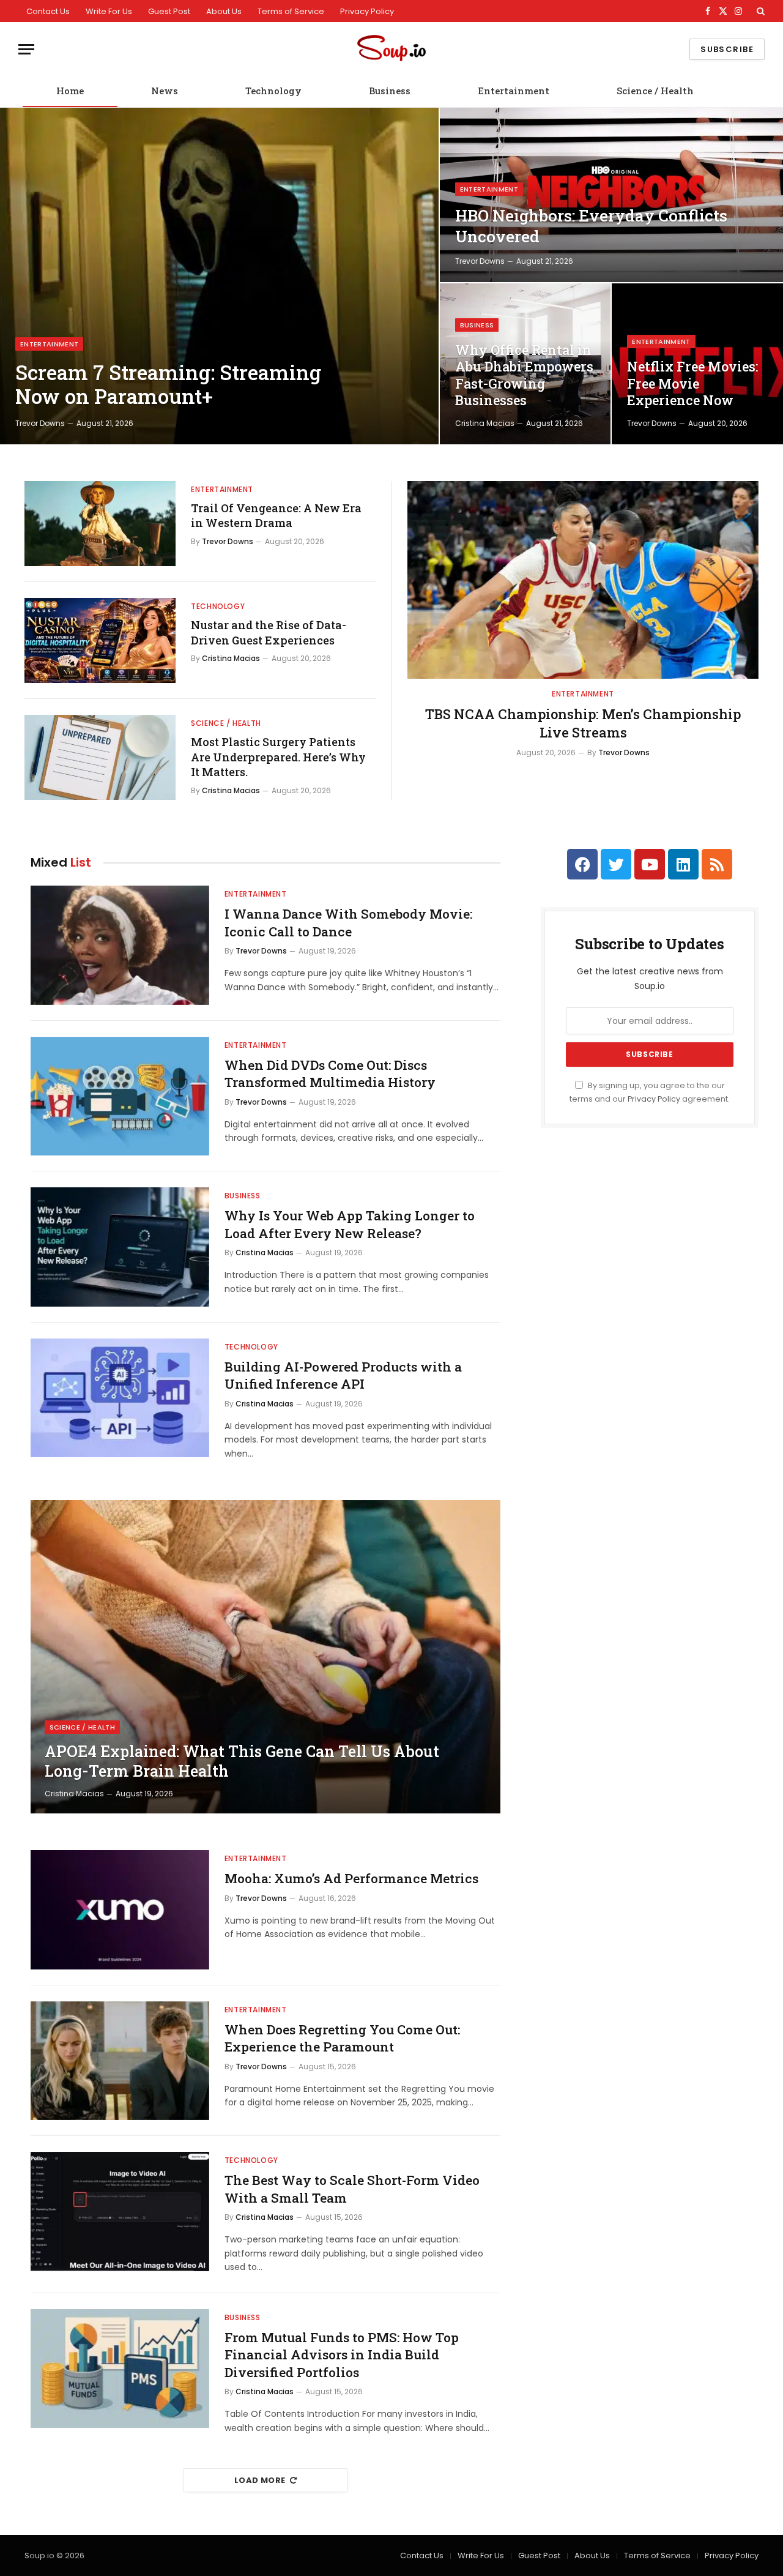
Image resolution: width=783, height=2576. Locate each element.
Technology (273, 91)
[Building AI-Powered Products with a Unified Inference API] (120, 1398)
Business (390, 91)
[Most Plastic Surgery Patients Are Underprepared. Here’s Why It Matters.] (100, 757)
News (165, 91)
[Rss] (717, 864)
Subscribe (727, 49)
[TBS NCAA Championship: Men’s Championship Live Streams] (583, 580)
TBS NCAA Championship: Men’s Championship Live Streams (583, 723)
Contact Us (48, 11)
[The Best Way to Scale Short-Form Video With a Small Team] (120, 2212)
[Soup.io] (391, 49)
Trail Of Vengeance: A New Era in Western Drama (276, 515)
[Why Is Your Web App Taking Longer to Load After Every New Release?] (120, 1247)
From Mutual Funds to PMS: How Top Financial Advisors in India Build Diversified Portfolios (342, 2355)
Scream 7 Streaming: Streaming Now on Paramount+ (168, 385)
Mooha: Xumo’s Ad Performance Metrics (351, 1878)
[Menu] (26, 49)
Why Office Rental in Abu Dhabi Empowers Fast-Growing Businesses (524, 375)
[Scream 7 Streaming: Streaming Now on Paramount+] (219, 276)
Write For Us (109, 11)
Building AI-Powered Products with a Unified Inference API (343, 1376)
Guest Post (169, 11)
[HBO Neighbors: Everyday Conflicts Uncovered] (611, 195)
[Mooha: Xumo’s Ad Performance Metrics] (120, 1910)
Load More (260, 2480)
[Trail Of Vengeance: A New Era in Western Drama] (100, 524)
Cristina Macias (485, 423)
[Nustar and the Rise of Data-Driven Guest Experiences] (100, 640)
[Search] (759, 11)
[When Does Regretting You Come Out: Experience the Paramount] (120, 2061)
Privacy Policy (367, 11)
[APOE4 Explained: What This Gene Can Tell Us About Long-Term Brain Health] (265, 1657)
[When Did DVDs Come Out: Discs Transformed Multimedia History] (120, 1096)
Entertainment (514, 91)
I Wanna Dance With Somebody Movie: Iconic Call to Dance (348, 923)
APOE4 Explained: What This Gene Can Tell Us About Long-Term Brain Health (242, 1761)
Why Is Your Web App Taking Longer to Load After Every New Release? (350, 1224)
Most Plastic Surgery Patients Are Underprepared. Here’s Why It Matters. (278, 757)
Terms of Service (291, 11)
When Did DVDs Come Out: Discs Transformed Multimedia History (330, 1074)
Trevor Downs (40, 423)
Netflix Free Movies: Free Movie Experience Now (692, 383)
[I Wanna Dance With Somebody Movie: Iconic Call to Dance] (120, 945)
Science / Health (655, 91)
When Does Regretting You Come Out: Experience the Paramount (342, 2038)
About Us (224, 11)
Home (70, 91)
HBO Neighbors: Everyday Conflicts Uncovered (591, 226)
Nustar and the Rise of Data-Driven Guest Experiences (269, 632)
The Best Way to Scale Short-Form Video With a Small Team (352, 2189)
